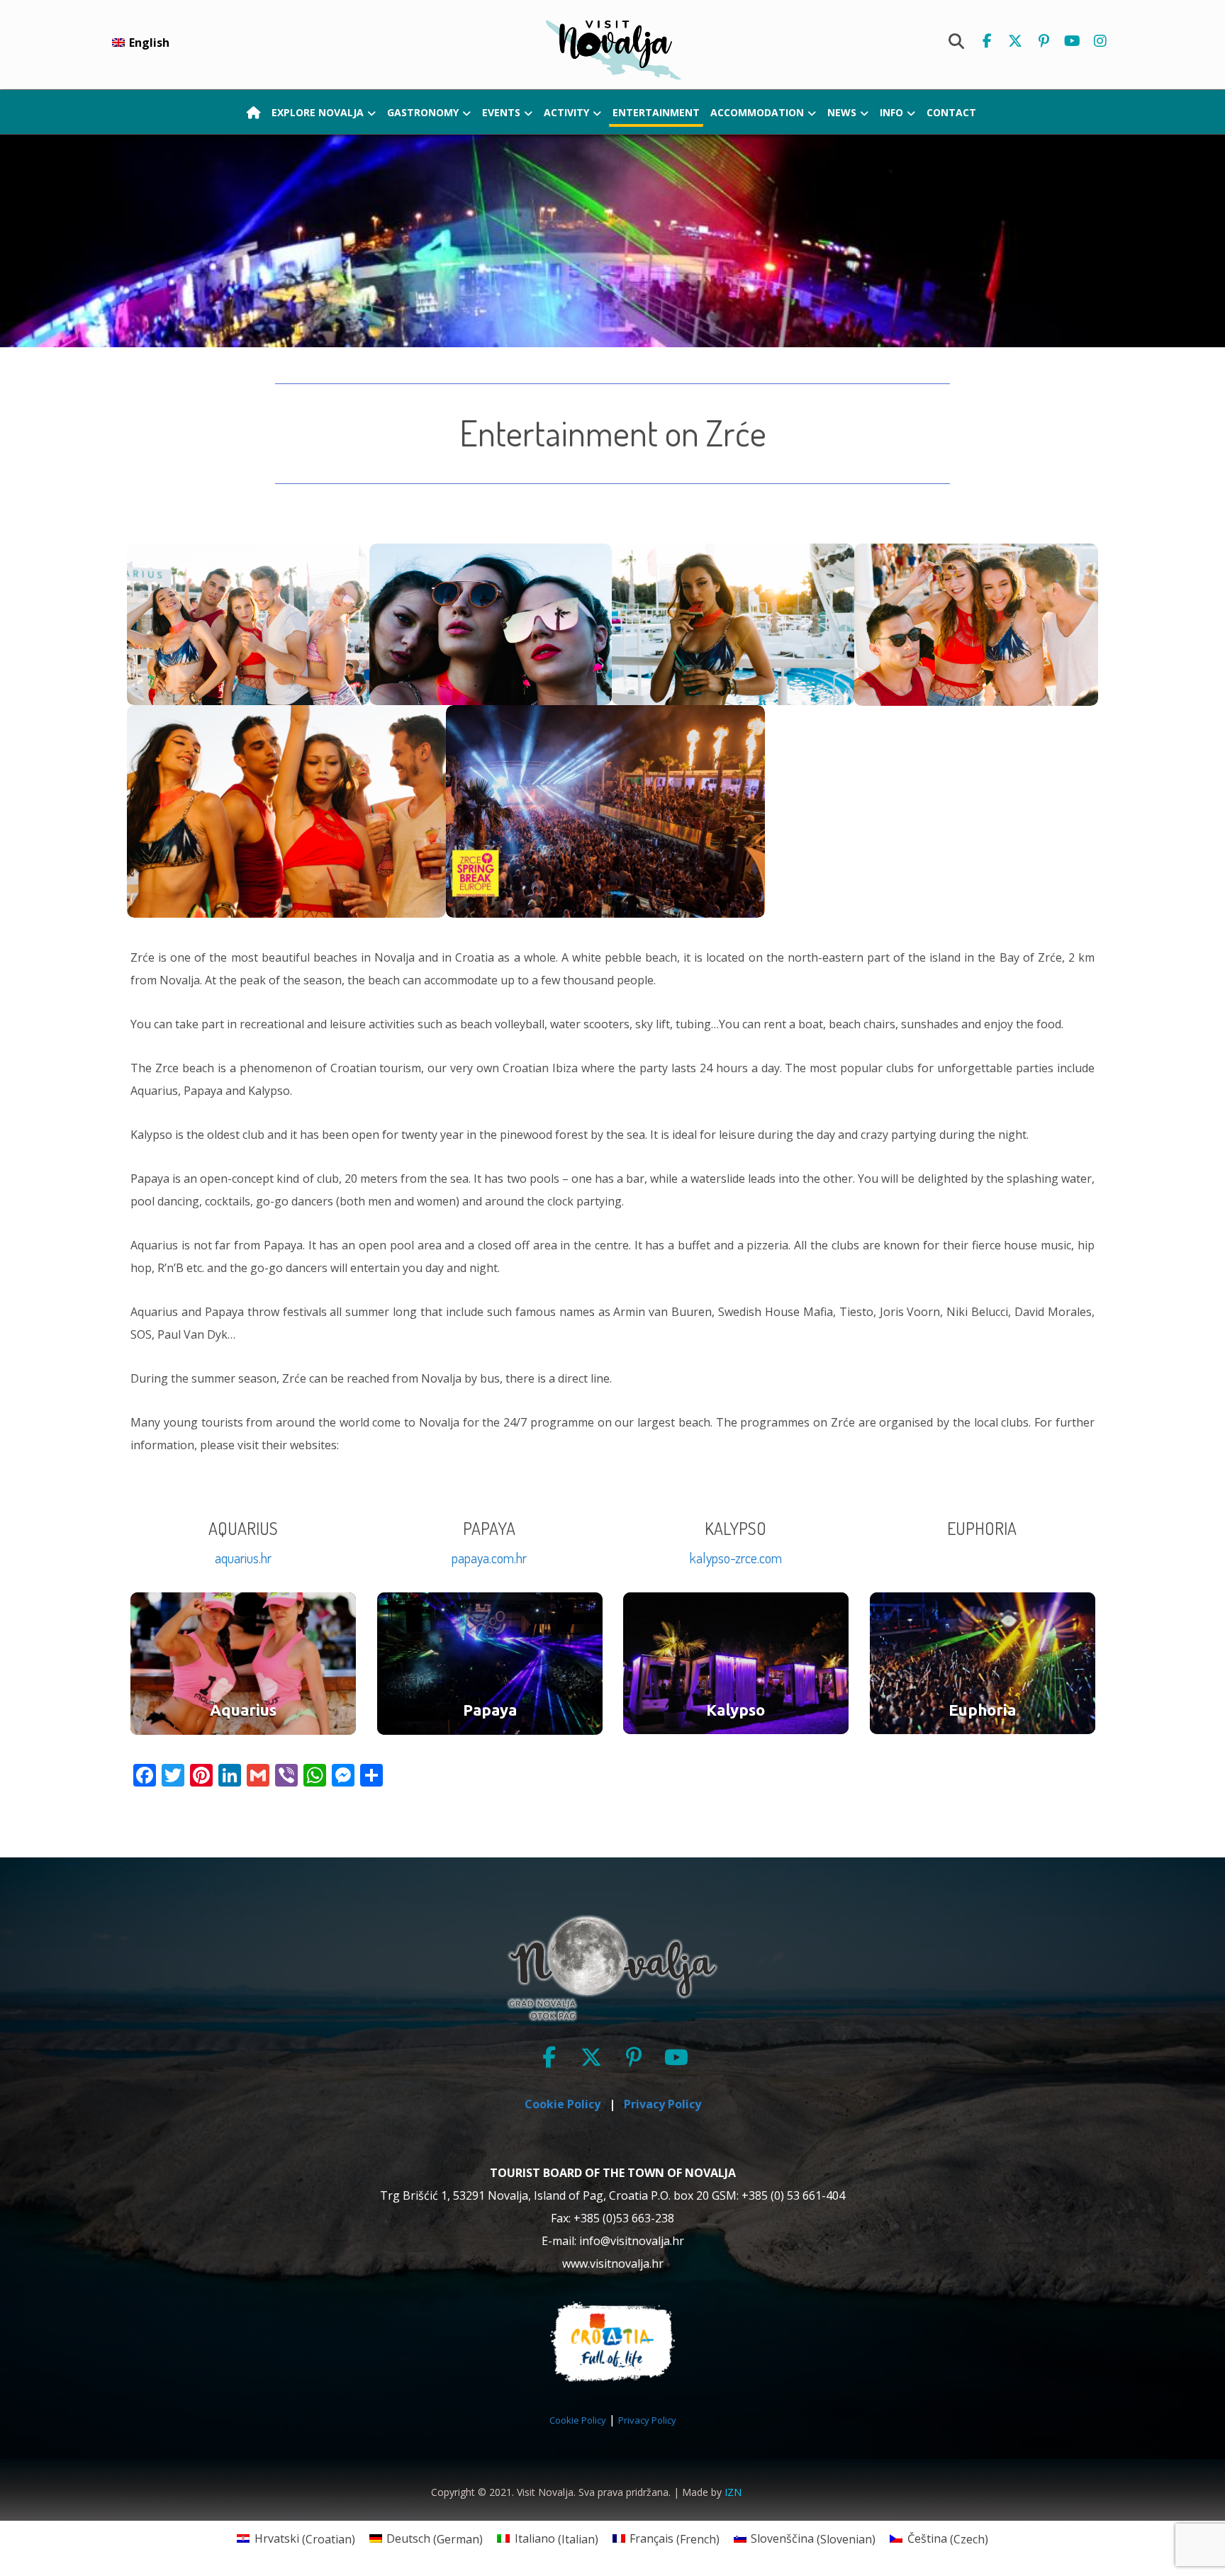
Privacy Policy (647, 2420)
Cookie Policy (578, 2420)
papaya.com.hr (489, 1558)
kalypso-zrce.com (736, 1558)
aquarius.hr (243, 1558)
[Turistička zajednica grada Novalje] (612, 49)
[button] (987, 41)
